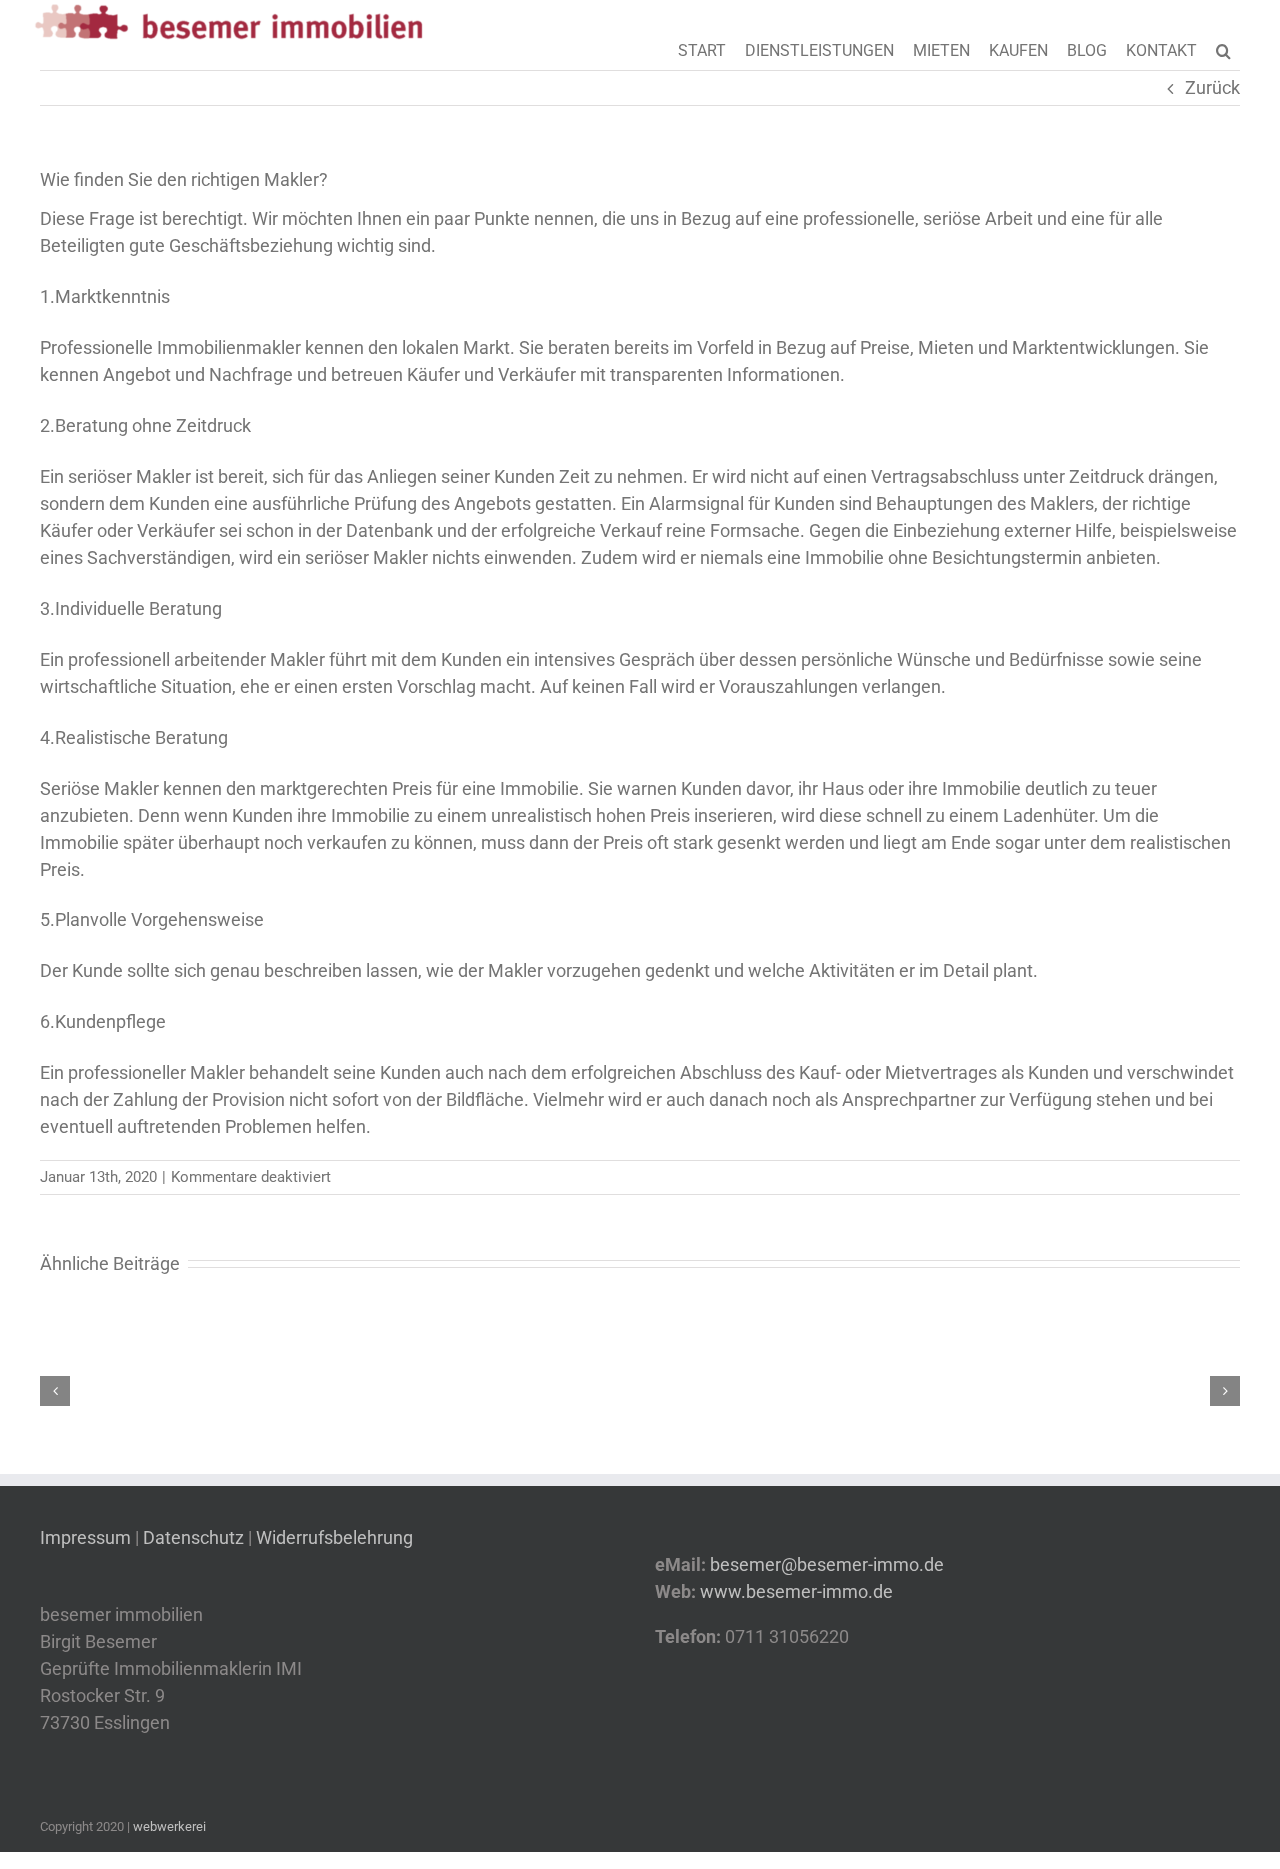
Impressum (87, 1537)
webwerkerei (169, 1826)
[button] (1223, 49)
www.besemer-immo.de (796, 1591)
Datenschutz (193, 1537)
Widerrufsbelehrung (334, 1537)
